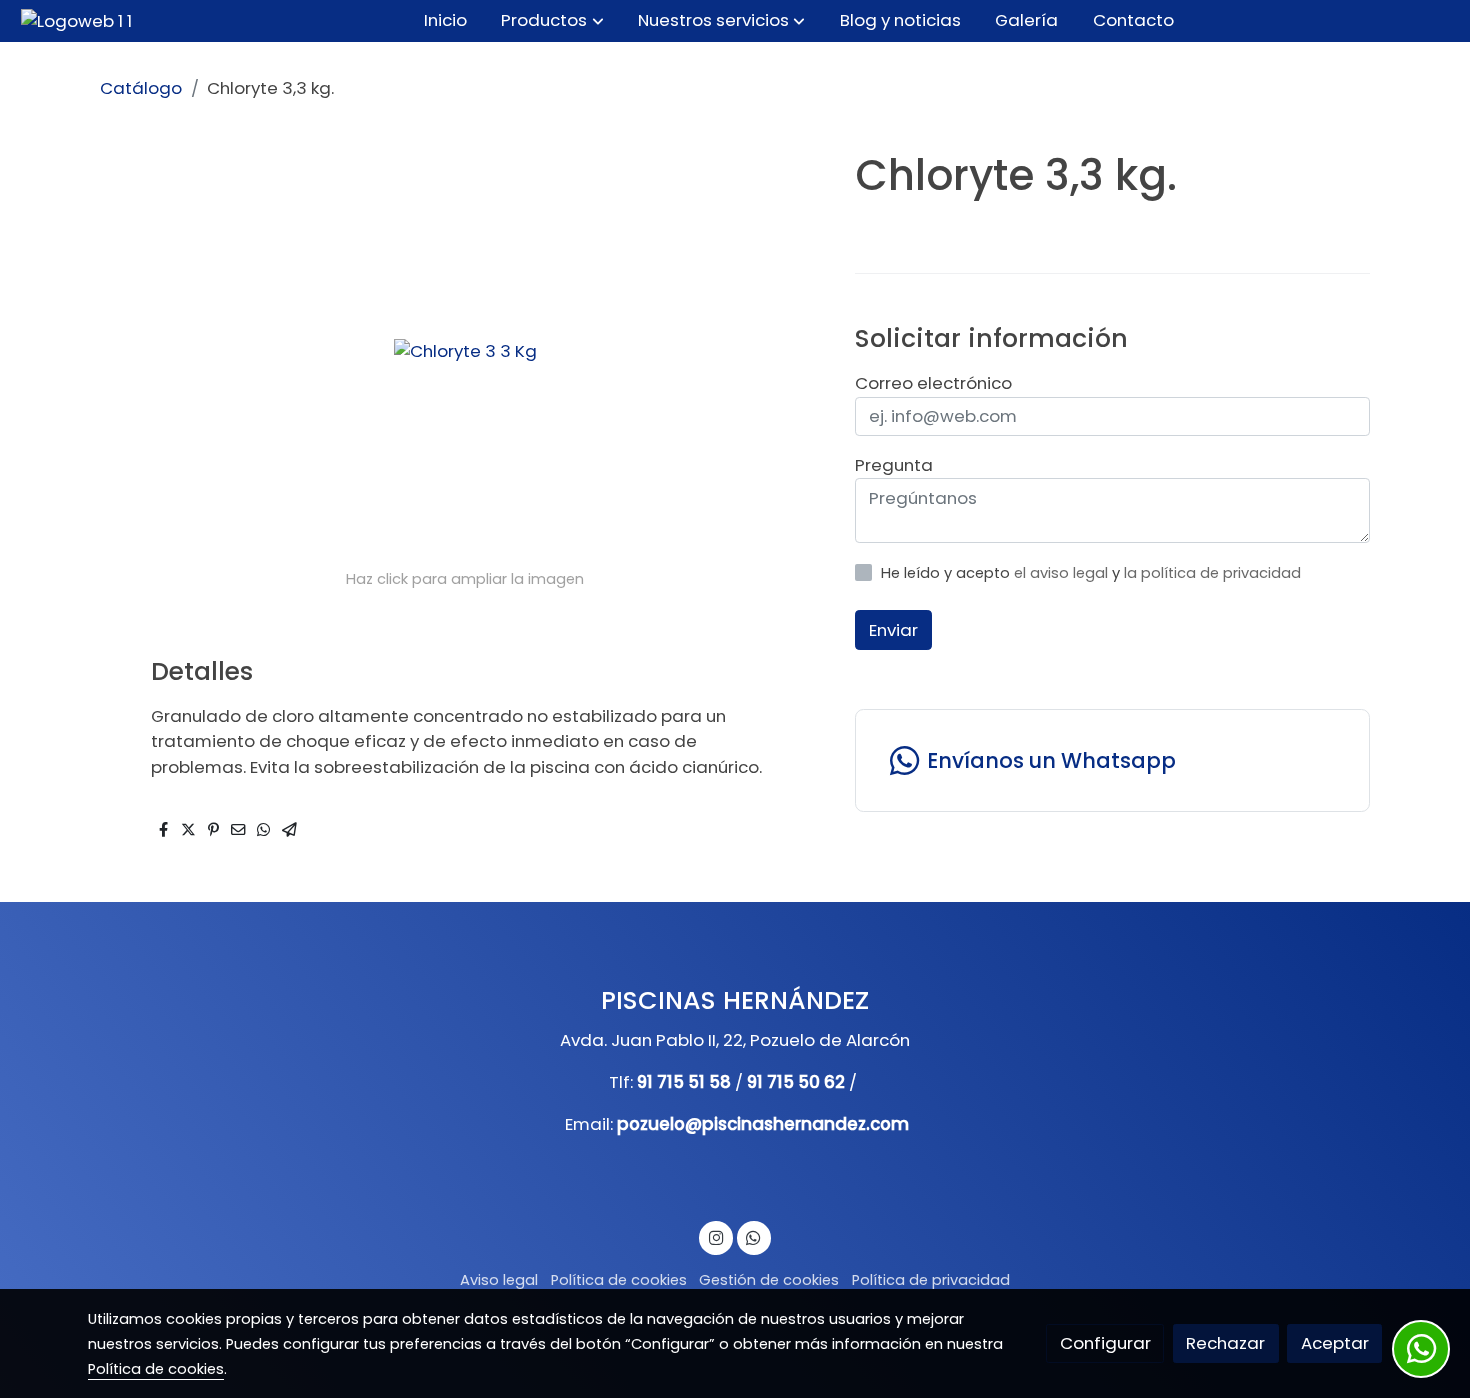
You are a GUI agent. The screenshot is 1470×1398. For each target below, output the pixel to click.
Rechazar (1225, 1343)
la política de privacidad (1212, 573)
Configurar (1105, 1343)
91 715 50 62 (796, 1082)
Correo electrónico (933, 383)
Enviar (893, 630)
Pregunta (894, 465)
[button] (553, 21)
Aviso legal (499, 1280)
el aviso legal (1063, 573)
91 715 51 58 (684, 1082)
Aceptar (1335, 1343)
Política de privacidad (931, 1280)
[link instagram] (716, 1236)
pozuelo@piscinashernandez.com (763, 1124)
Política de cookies (619, 1280)
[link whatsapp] (754, 1236)
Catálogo (141, 88)
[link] (76, 21)
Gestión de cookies (769, 1280)
